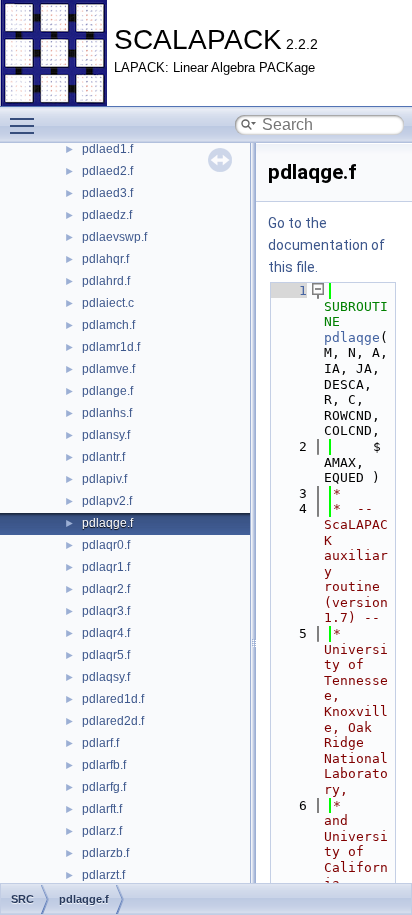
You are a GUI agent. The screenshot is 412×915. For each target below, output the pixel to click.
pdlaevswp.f (114, 237)
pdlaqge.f (107, 523)
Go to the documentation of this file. (326, 245)
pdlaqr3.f (106, 611)
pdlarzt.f (103, 875)
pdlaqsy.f (106, 677)
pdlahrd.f (106, 281)
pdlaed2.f (107, 171)
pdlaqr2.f (106, 589)
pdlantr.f (103, 457)
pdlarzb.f (105, 853)
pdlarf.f (100, 743)
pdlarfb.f (104, 765)
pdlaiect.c (108, 303)
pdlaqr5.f (106, 655)
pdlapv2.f (107, 501)
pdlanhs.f (107, 413)
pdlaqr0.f (106, 545)
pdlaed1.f (107, 149)
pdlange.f (107, 391)
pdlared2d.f (113, 721)
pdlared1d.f (113, 699)
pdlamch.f (108, 325)
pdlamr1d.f (111, 347)
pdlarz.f (102, 831)
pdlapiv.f (104, 479)
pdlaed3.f (107, 193)
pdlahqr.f (105, 259)
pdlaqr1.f (106, 567)
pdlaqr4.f (106, 633)
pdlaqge (352, 337)
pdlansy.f (106, 435)
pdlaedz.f (107, 215)
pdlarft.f (102, 809)
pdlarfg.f (104, 787)
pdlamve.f (108, 369)
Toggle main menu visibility (26, 125)
